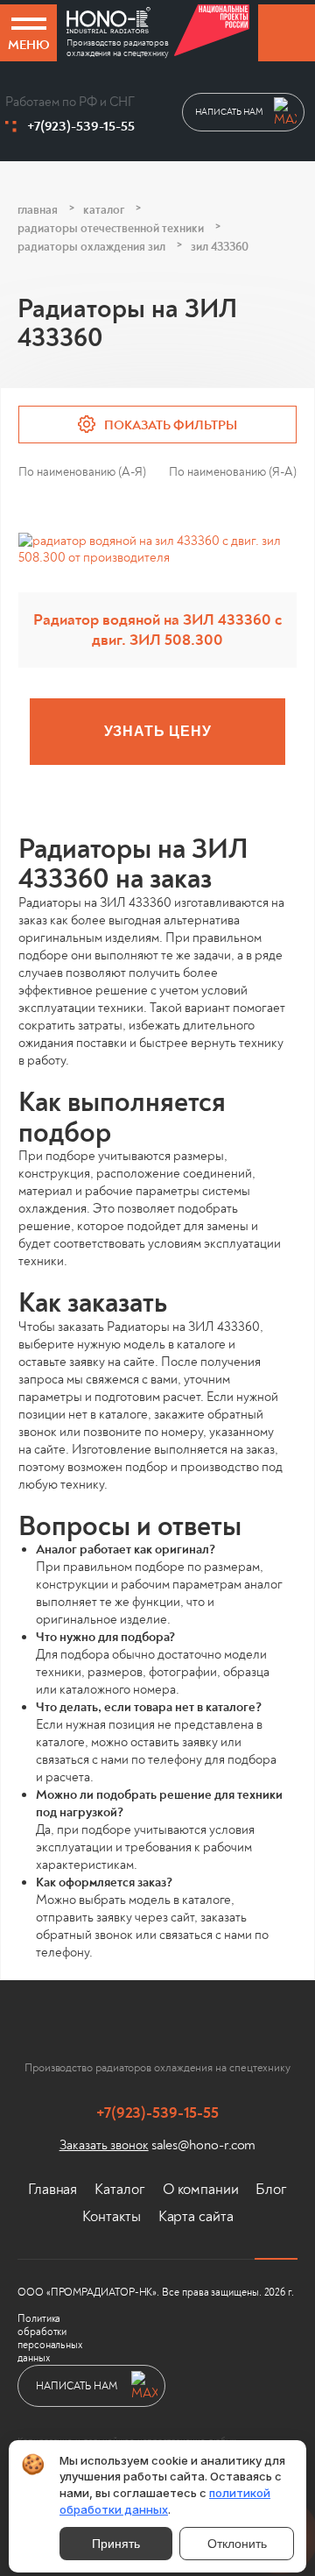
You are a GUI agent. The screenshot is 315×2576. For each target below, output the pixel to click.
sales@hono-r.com (204, 2145)
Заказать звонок (104, 2145)
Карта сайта (196, 2216)
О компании (201, 2189)
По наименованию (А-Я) (82, 472)
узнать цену (158, 731)
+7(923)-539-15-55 (81, 126)
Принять (116, 2544)
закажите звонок (287, 33)
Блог (271, 2189)
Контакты (112, 2216)
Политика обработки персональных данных (50, 2339)
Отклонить (237, 2544)
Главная (52, 2189)
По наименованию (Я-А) (233, 472)
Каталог (119, 2189)
